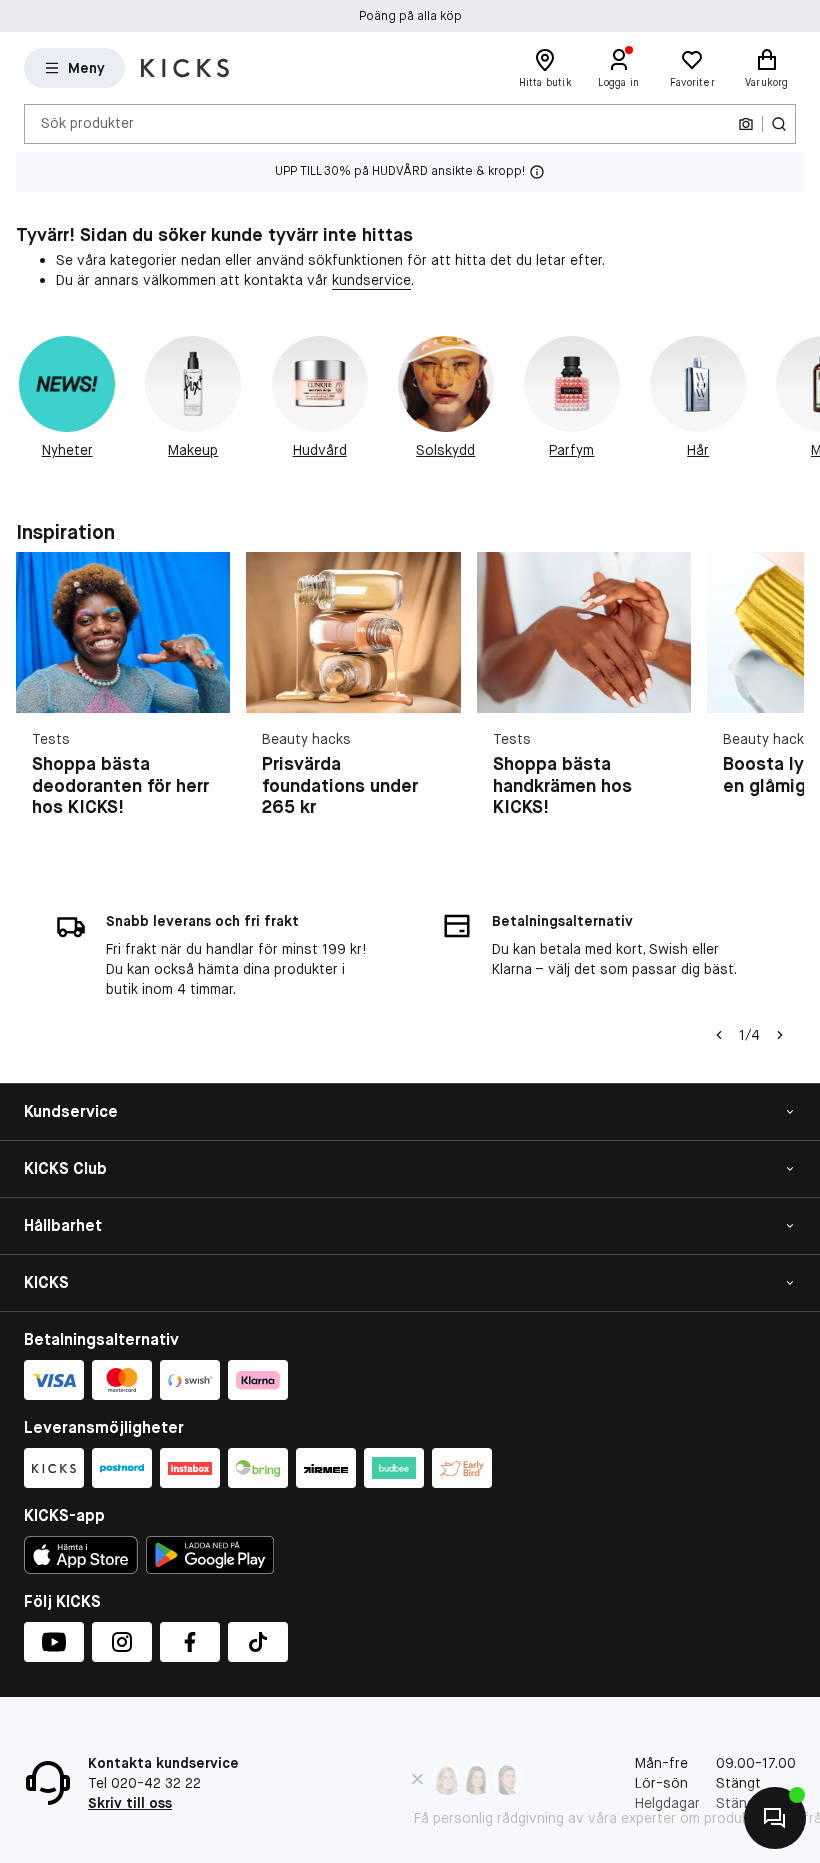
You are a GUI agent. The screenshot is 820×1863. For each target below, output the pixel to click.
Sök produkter (87, 123)
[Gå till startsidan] (185, 68)
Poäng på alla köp (410, 16)
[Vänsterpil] (719, 1035)
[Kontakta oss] (775, 1818)
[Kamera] (746, 124)
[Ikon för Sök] (779, 124)
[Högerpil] (796, 408)
